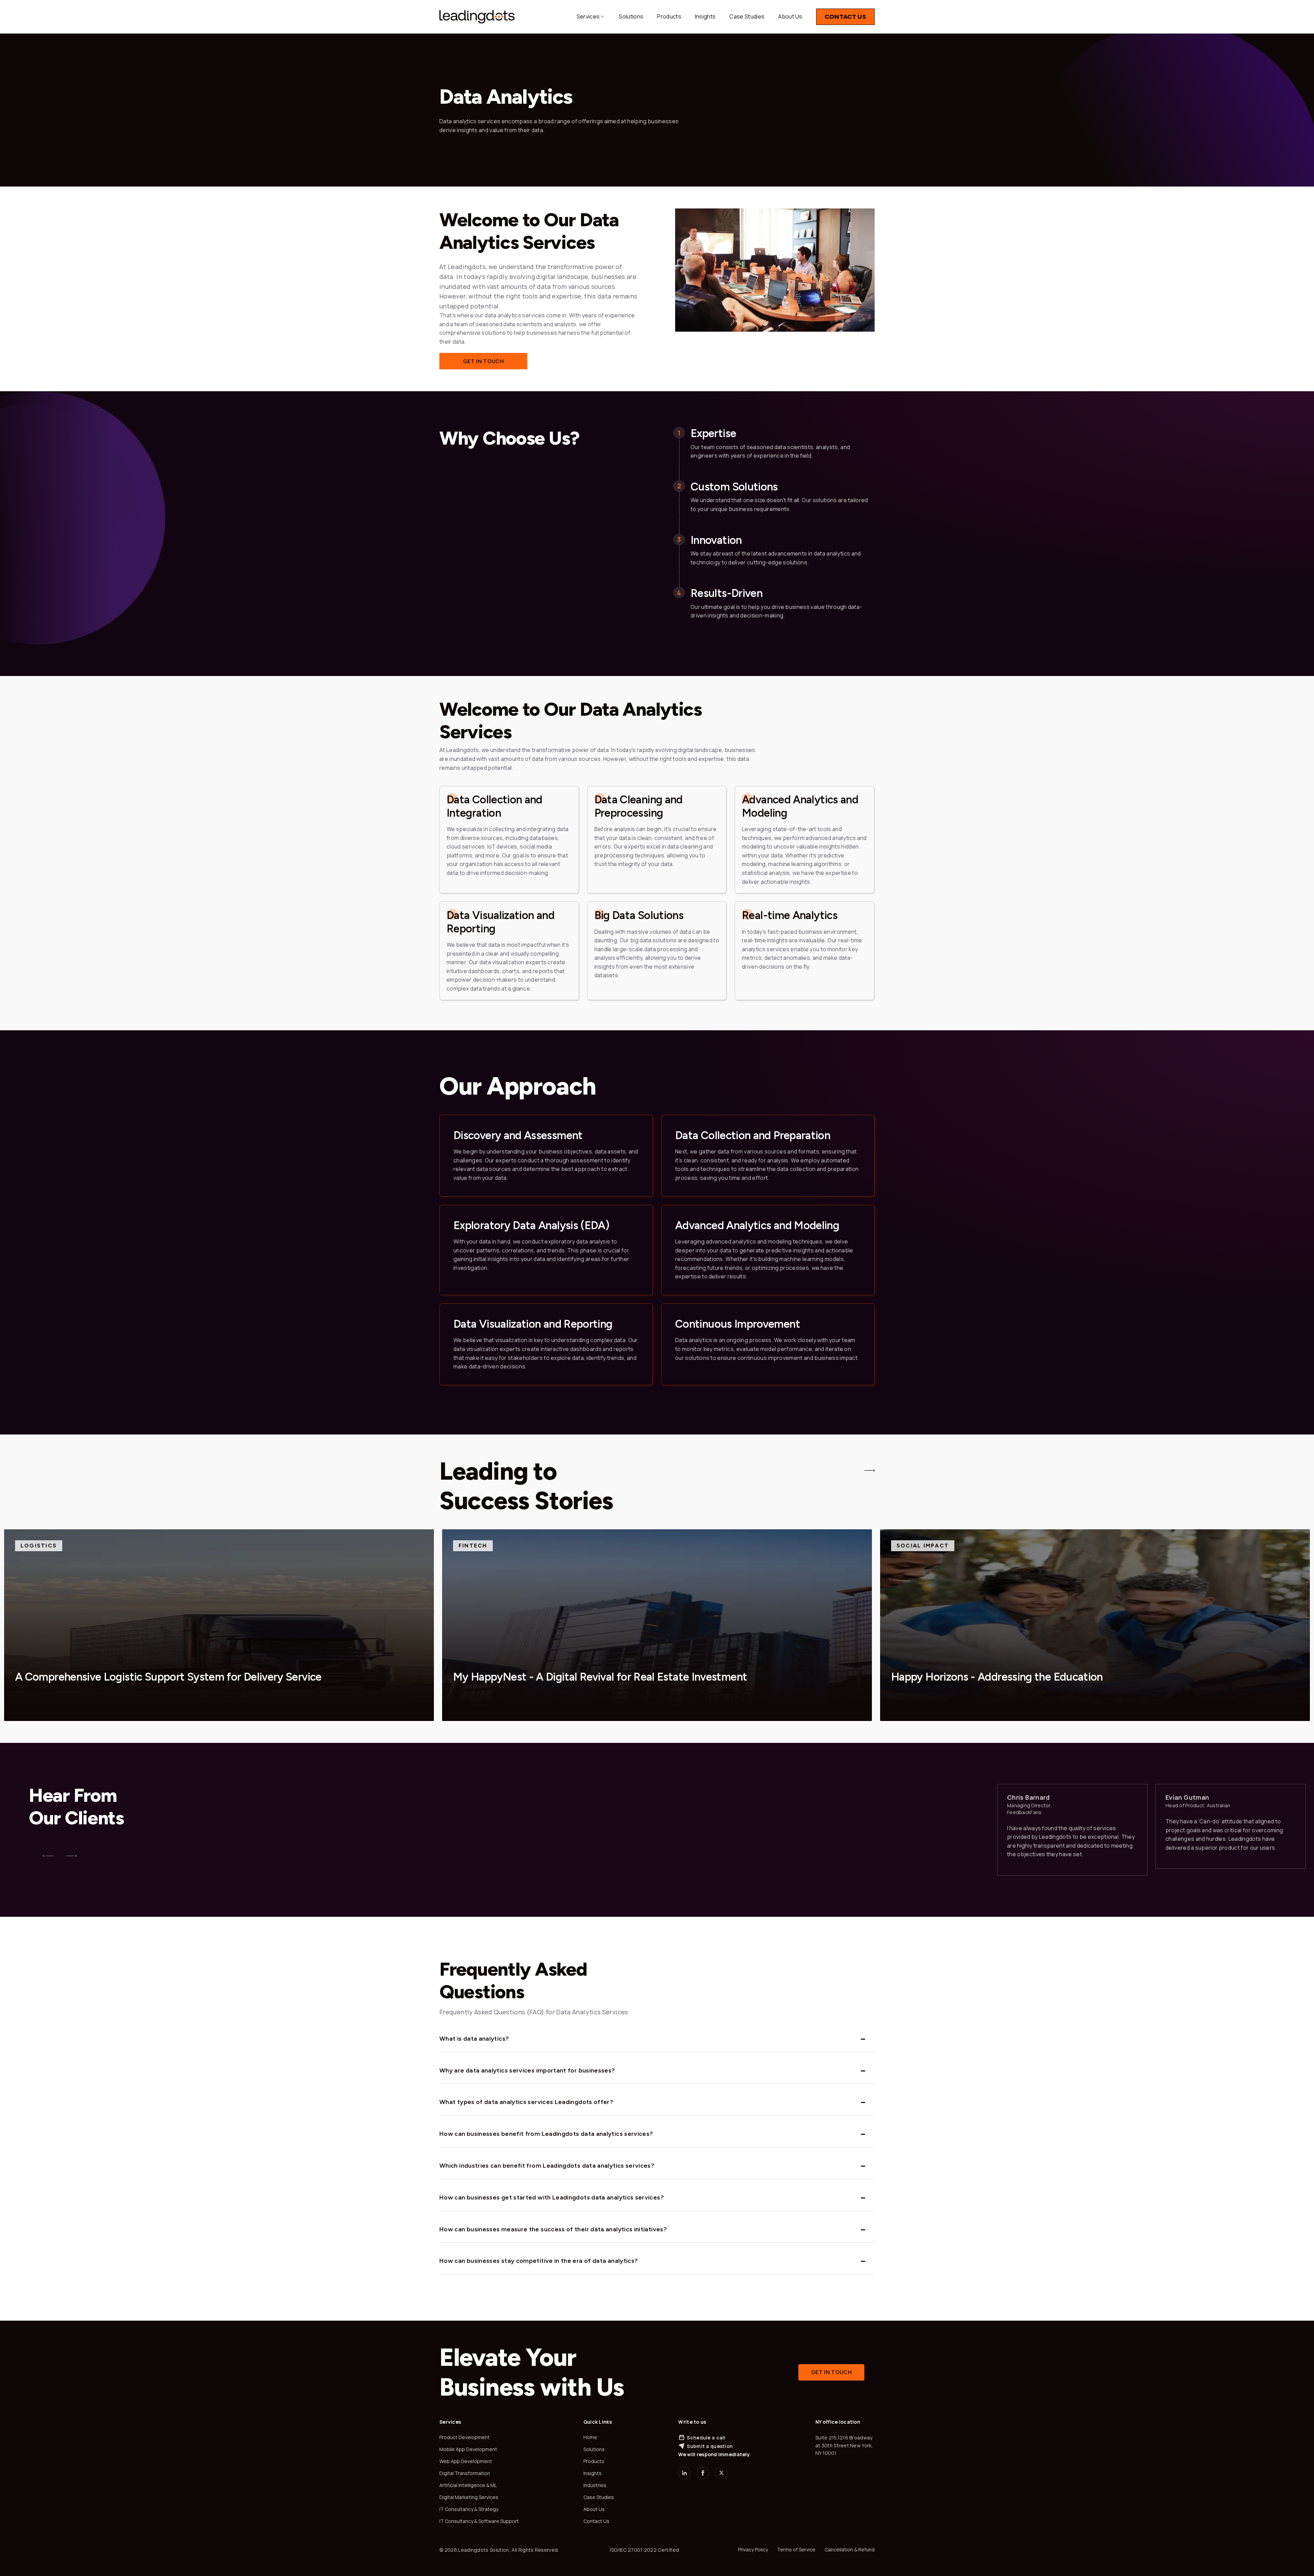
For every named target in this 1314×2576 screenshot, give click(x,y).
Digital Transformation (465, 2473)
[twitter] (721, 2473)
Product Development (465, 2437)
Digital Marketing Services (469, 2497)
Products (669, 16)
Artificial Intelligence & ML (468, 2485)
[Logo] (477, 17)
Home (590, 2437)
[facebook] (703, 2473)
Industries (595, 2485)
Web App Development (466, 2461)
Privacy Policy (753, 2549)
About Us (790, 16)
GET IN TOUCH (483, 361)
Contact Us (845, 17)
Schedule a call (706, 2438)
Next (72, 1856)
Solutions (631, 16)
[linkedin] (684, 2473)
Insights (705, 16)
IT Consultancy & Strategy (469, 2509)
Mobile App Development (468, 2449)
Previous (48, 1856)
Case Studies (747, 16)
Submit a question (710, 2446)
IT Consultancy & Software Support (479, 2521)
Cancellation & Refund (850, 2549)
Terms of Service (796, 2549)
